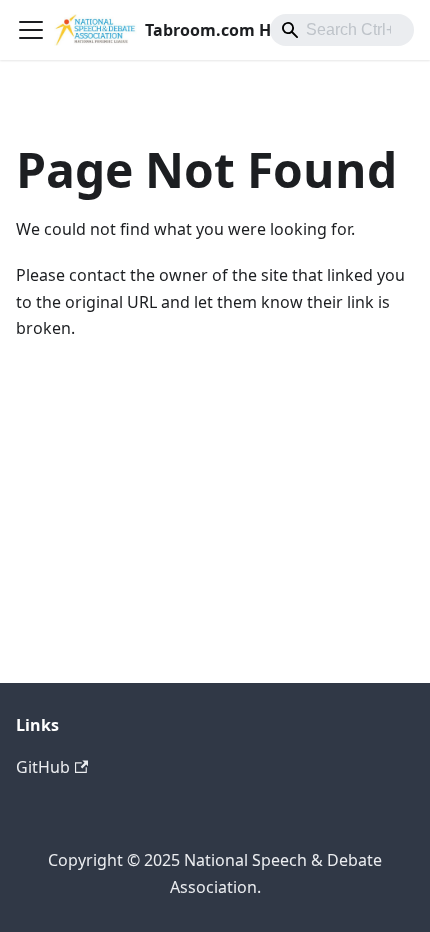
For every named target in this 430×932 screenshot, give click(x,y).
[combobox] (342, 30)
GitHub (43, 767)
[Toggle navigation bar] (31, 30)
